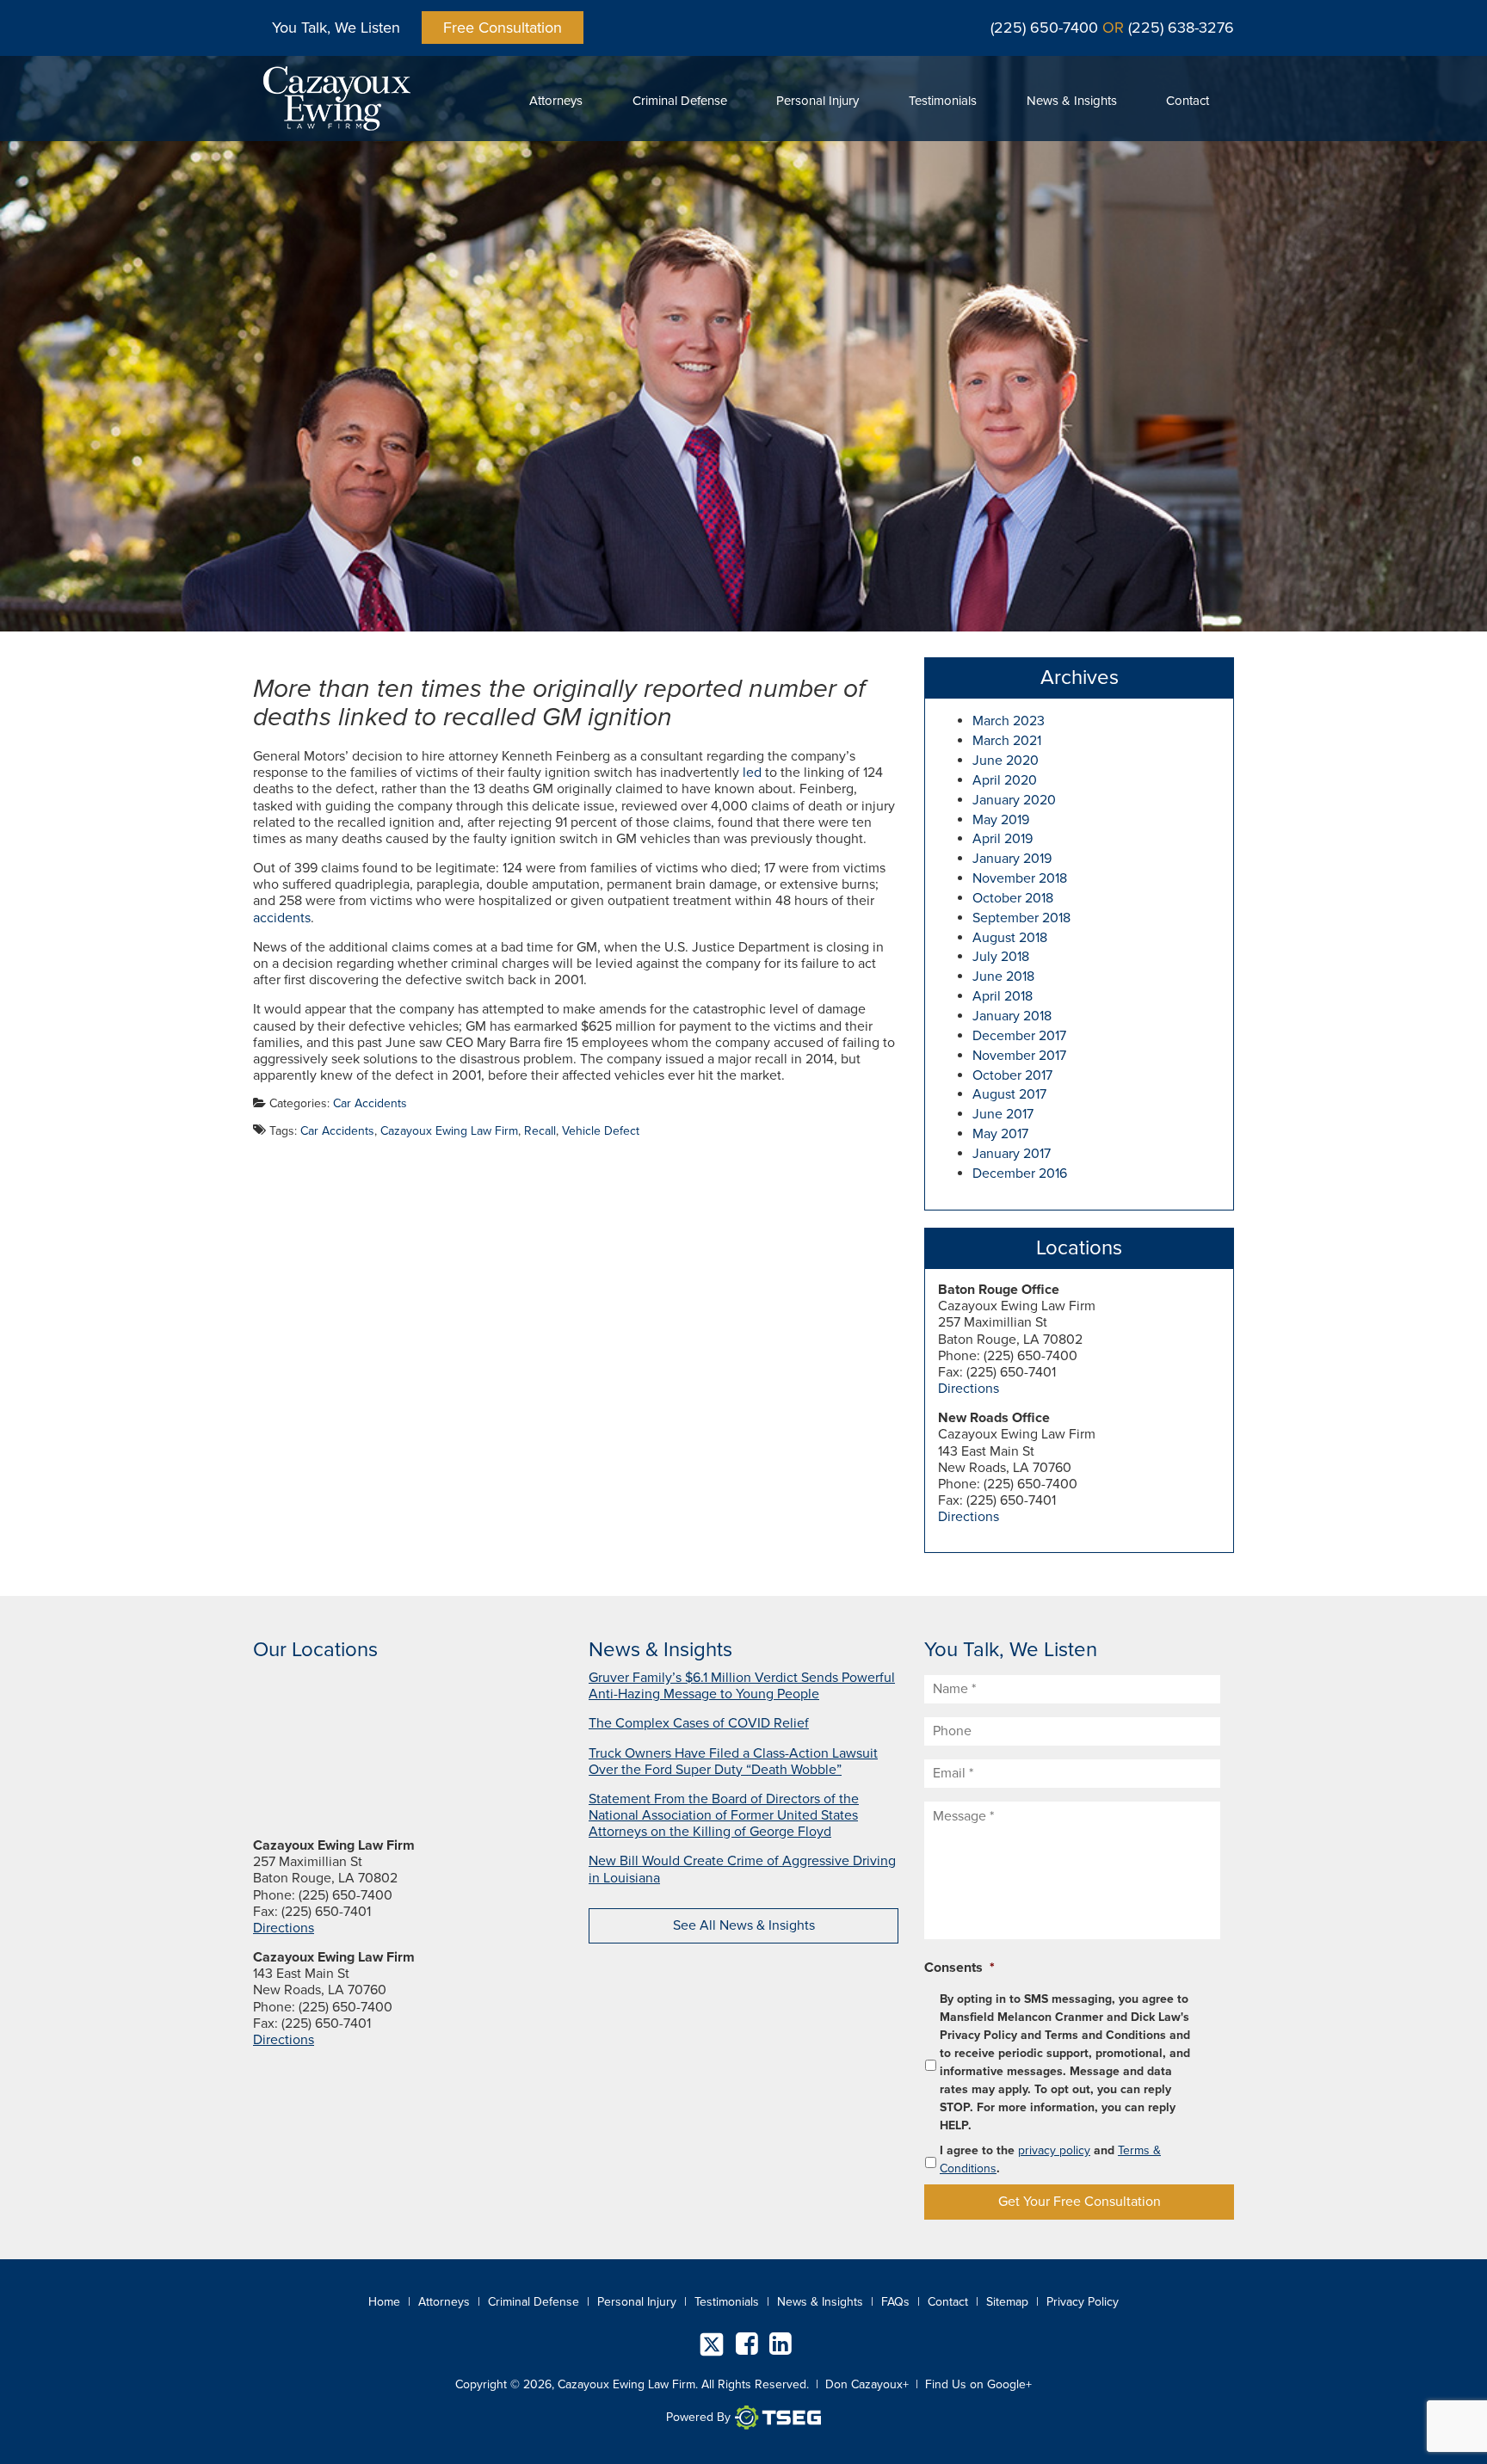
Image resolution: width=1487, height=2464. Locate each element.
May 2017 (1000, 1134)
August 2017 (1009, 1094)
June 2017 (1003, 1114)
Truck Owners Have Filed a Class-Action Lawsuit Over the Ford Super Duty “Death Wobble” (733, 1762)
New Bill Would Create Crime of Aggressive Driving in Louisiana (742, 1869)
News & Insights (1072, 101)
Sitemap (1007, 2302)
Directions (969, 1389)
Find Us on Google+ (978, 2384)
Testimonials (943, 101)
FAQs (895, 2302)
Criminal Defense (680, 101)
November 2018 (1020, 878)
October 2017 (1012, 1075)
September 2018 (1021, 918)
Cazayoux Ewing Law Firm (449, 1131)
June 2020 (1006, 761)
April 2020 (1005, 780)
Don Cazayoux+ (867, 2384)
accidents (282, 918)
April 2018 (1003, 996)
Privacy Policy (1083, 2302)
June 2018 (1003, 976)
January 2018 (1012, 1016)
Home (384, 2302)
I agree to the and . (1050, 2159)
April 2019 (1003, 839)
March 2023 (1009, 721)
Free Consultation (503, 28)
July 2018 (1001, 957)
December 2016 (1020, 1173)
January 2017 (1012, 1154)
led (752, 773)
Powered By (698, 2417)
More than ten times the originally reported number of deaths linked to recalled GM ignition (559, 703)
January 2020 (1014, 800)
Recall (540, 1131)
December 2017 (1019, 1036)
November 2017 (1019, 1056)
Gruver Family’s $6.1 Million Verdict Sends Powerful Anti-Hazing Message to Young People (742, 1686)
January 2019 (1012, 859)
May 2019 (1001, 820)
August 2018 (1010, 938)
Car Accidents (370, 1103)
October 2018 (1013, 898)
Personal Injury (818, 101)
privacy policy (1054, 2150)
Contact (1188, 101)
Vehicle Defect (601, 1131)
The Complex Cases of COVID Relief (699, 1723)
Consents (959, 1968)
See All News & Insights (744, 1925)
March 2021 (1007, 741)
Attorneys (556, 101)
